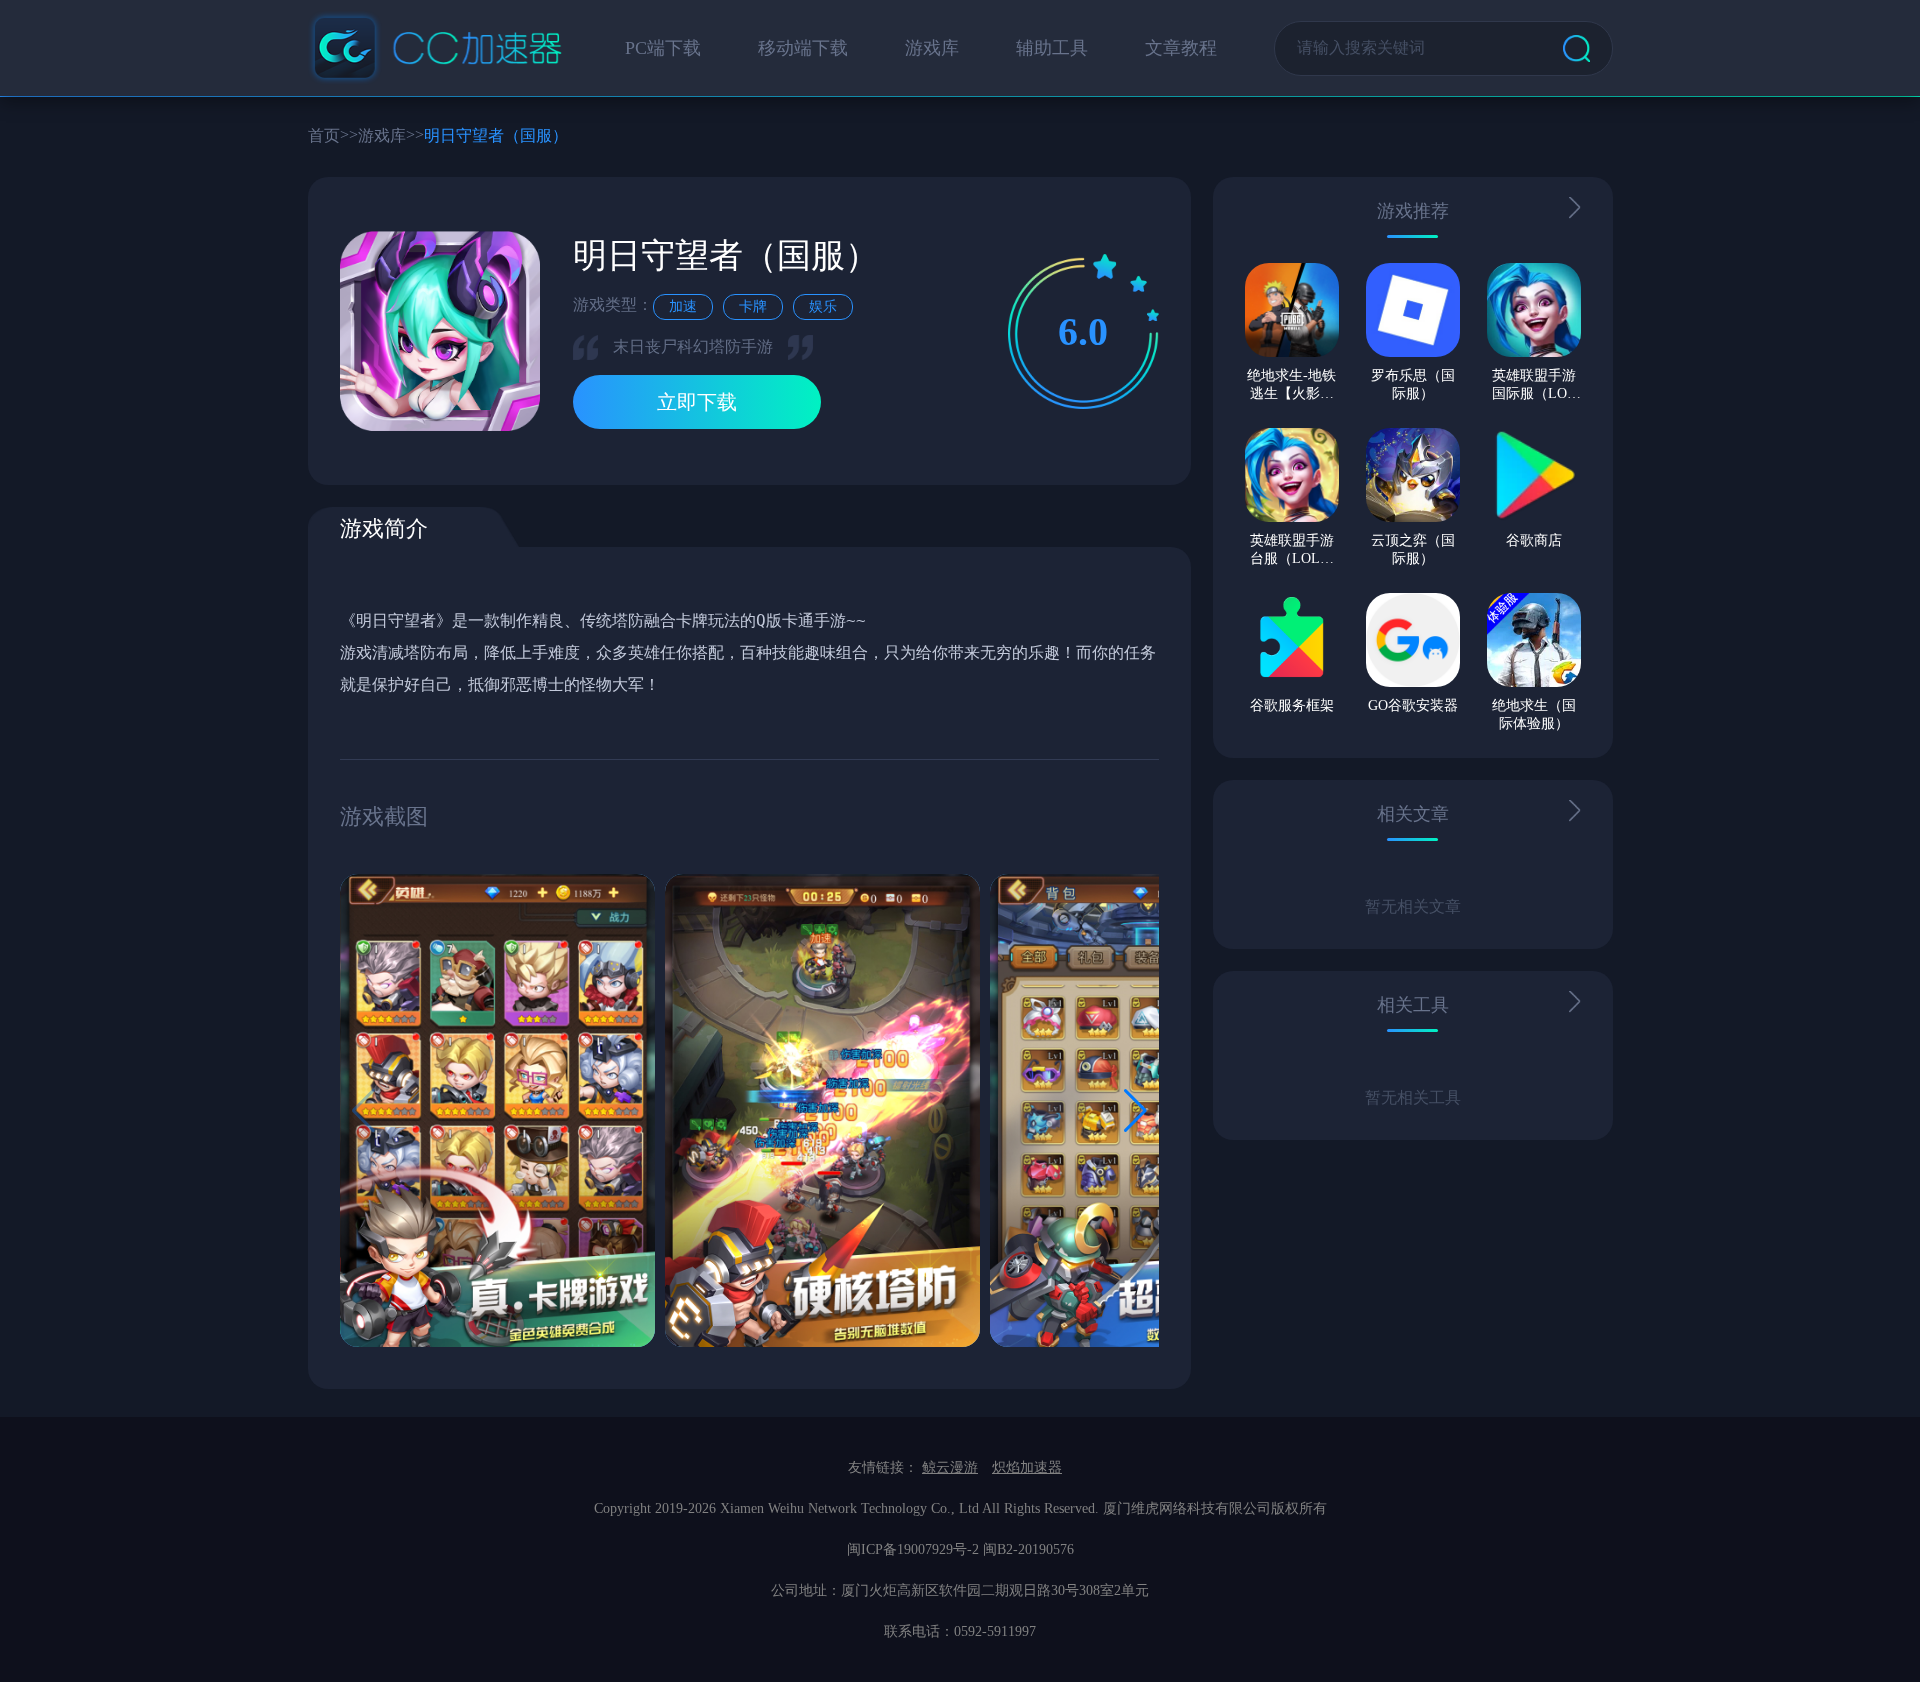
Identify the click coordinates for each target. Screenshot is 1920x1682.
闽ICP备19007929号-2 (913, 1549)
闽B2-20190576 (1028, 1549)
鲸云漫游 (950, 1467)
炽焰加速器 (1027, 1467)
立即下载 (697, 402)
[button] (1135, 1111)
